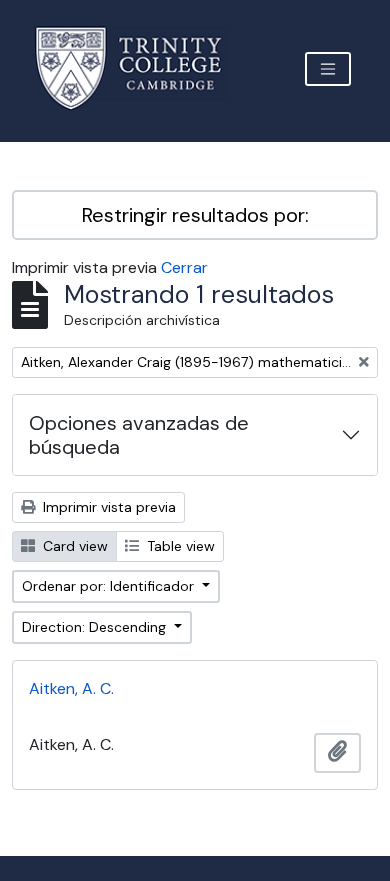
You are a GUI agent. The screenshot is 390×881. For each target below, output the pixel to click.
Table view (179, 546)
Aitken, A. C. (71, 688)
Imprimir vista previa (107, 507)
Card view (73, 546)
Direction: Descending (96, 627)
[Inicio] (140, 68)
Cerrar (184, 267)
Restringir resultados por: (195, 215)
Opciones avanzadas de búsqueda (139, 435)
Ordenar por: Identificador (110, 586)
